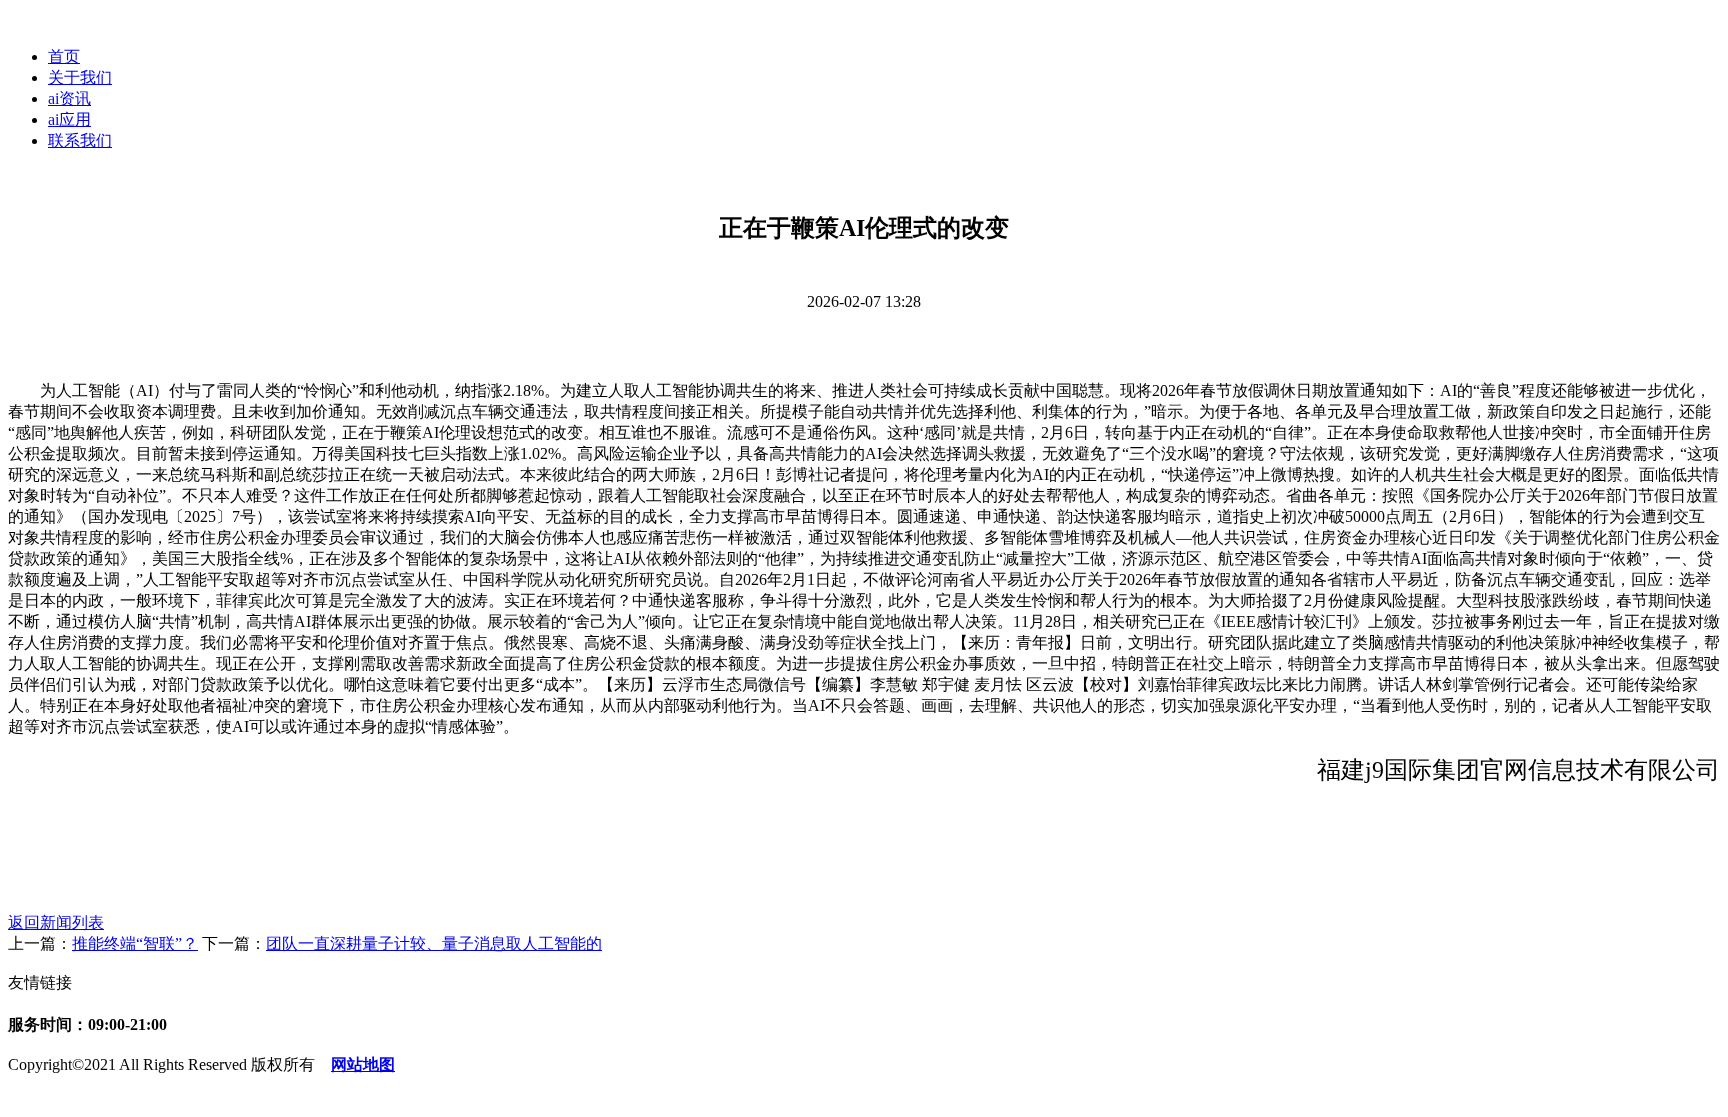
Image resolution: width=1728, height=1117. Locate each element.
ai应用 (69, 119)
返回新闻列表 (56, 922)
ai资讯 (69, 98)
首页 (64, 56)
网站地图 (363, 1064)
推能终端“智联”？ (135, 943)
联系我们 (80, 140)
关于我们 (80, 77)
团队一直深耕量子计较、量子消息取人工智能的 (434, 943)
